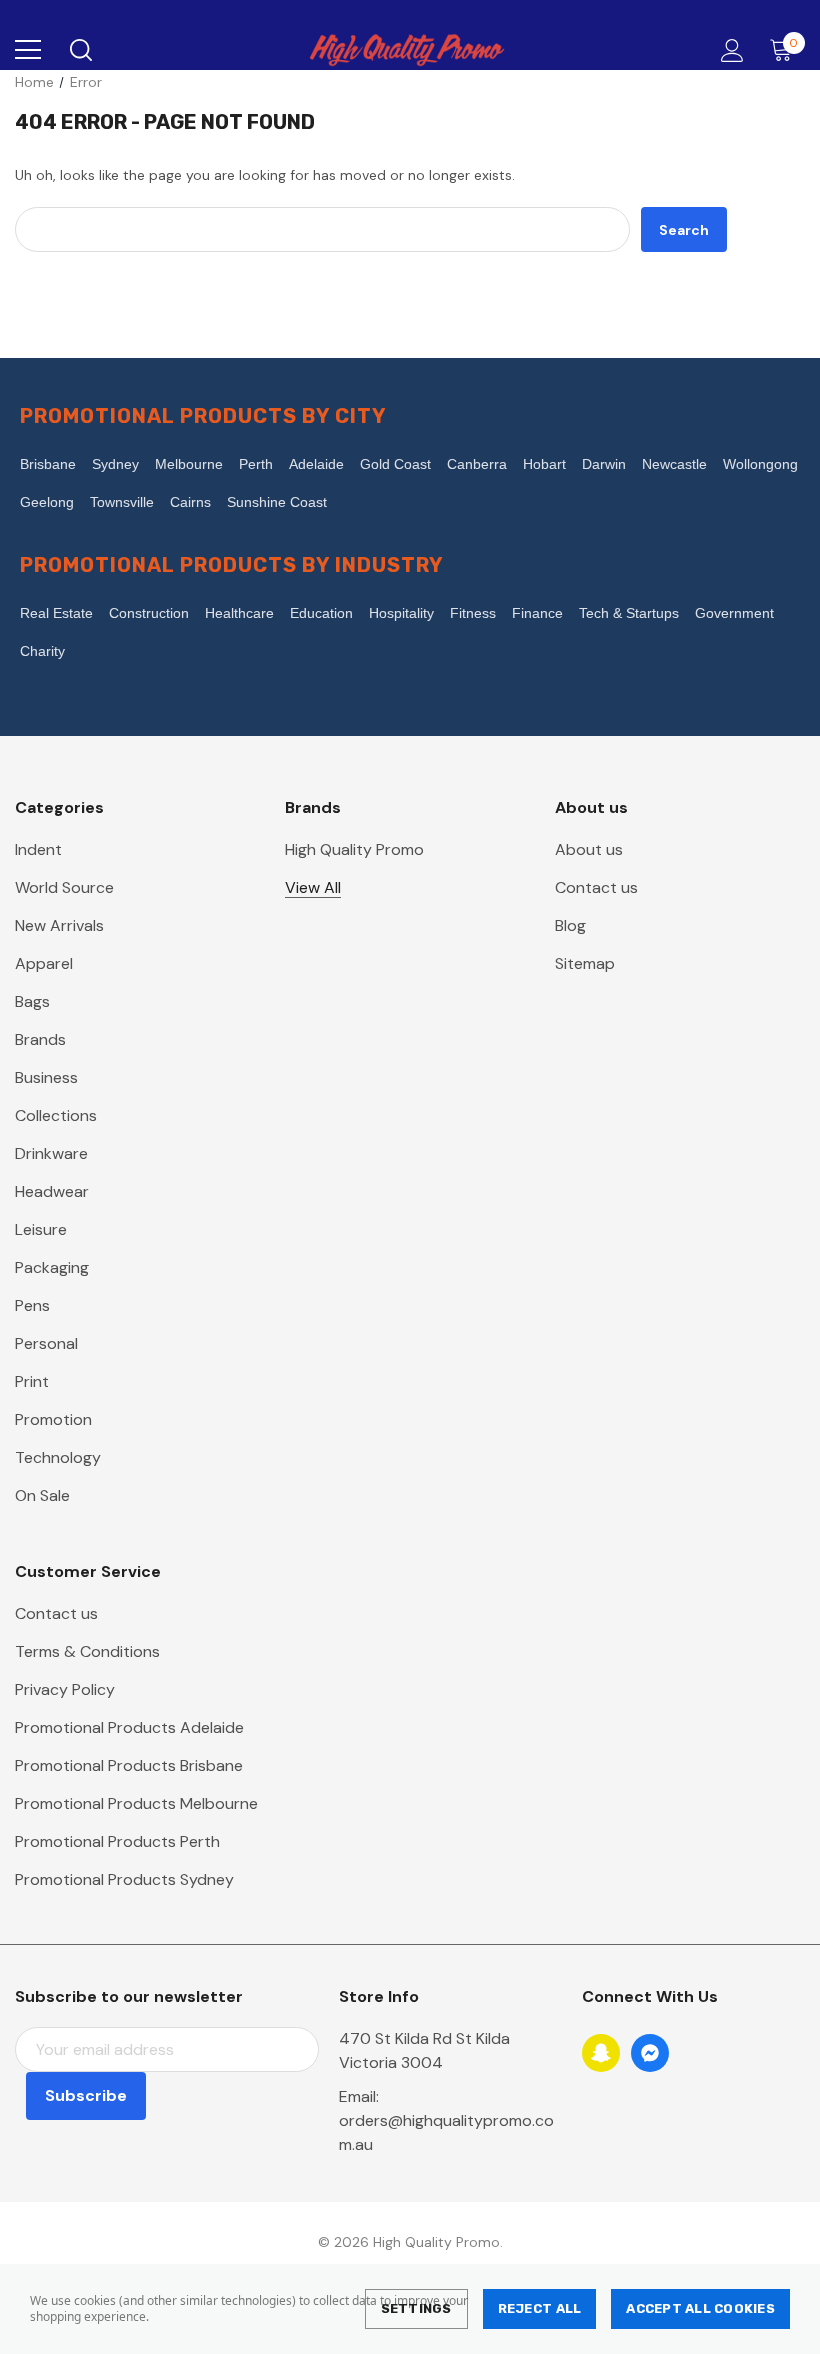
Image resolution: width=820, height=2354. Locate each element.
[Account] (728, 50)
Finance (537, 613)
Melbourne (189, 464)
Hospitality (401, 613)
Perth (256, 464)
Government (734, 613)
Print (32, 1381)
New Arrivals (59, 925)
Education (321, 613)
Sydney (115, 464)
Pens (32, 1305)
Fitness (473, 613)
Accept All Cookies (700, 2308)
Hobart (544, 464)
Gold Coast (395, 464)
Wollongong (760, 464)
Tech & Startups (629, 613)
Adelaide (316, 464)
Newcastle (674, 464)
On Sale (42, 1495)
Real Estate (56, 613)
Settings (416, 2308)
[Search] (79, 50)
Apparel (44, 963)
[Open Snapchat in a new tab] (601, 2053)
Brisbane (48, 464)
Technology (58, 1457)
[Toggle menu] (28, 50)
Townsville (122, 502)
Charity (42, 651)
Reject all (540, 2308)
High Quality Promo (354, 849)
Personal (46, 1343)
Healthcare (239, 613)
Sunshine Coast (277, 502)
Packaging (52, 1267)
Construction (149, 613)
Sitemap (585, 963)
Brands (40, 1039)
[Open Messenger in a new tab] (650, 2053)
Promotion (53, 1419)
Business (46, 1077)
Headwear (52, 1191)
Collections (56, 1115)
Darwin (604, 464)
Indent (38, 849)
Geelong (47, 502)
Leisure (41, 1229)
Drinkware (51, 1153)
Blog (570, 925)
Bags (32, 1001)
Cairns (190, 502)
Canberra (477, 464)
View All (313, 887)
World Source (64, 887)
